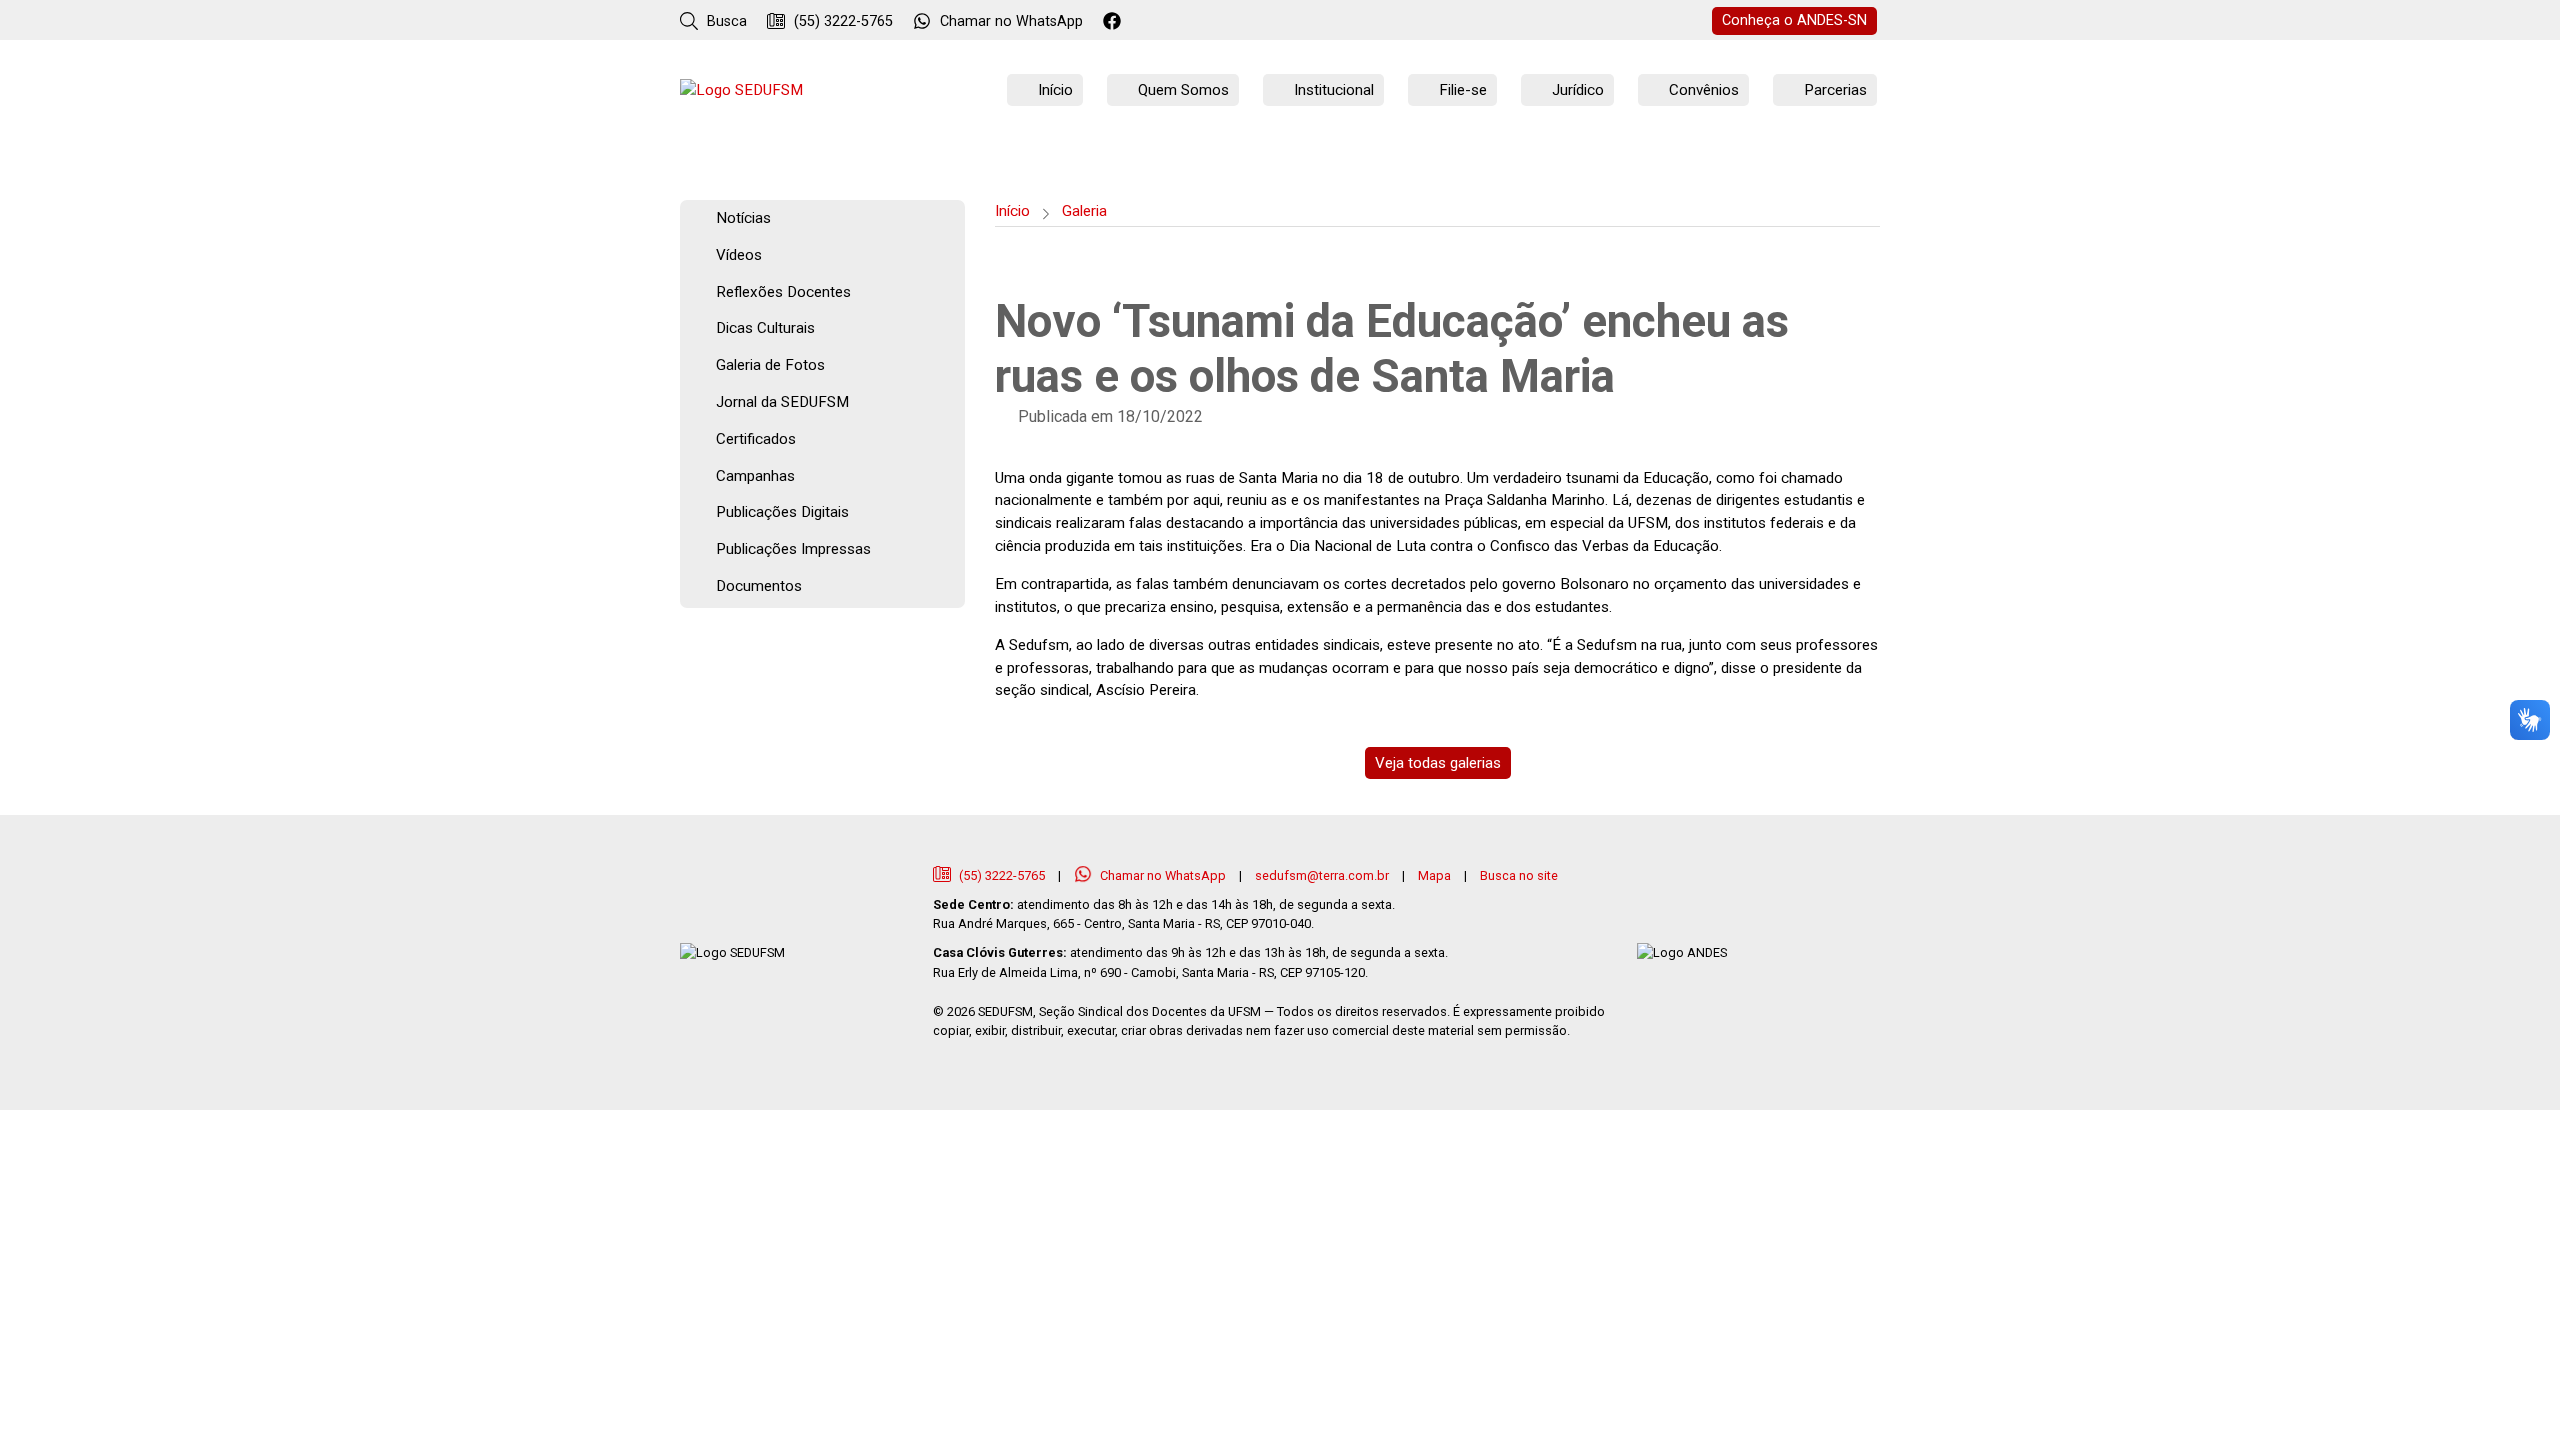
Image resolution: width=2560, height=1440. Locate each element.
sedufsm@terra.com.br (1322, 875)
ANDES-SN (1794, 20)
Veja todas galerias (1438, 763)
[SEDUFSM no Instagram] (1168, 22)
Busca (725, 21)
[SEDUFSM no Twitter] (1141, 22)
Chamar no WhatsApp (1163, 875)
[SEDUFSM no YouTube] (1195, 22)
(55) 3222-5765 (841, 21)
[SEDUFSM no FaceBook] (1114, 22)
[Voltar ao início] (741, 90)
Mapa (1434, 875)
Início (1012, 211)
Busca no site (1519, 875)
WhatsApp (1011, 21)
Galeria (1084, 211)
